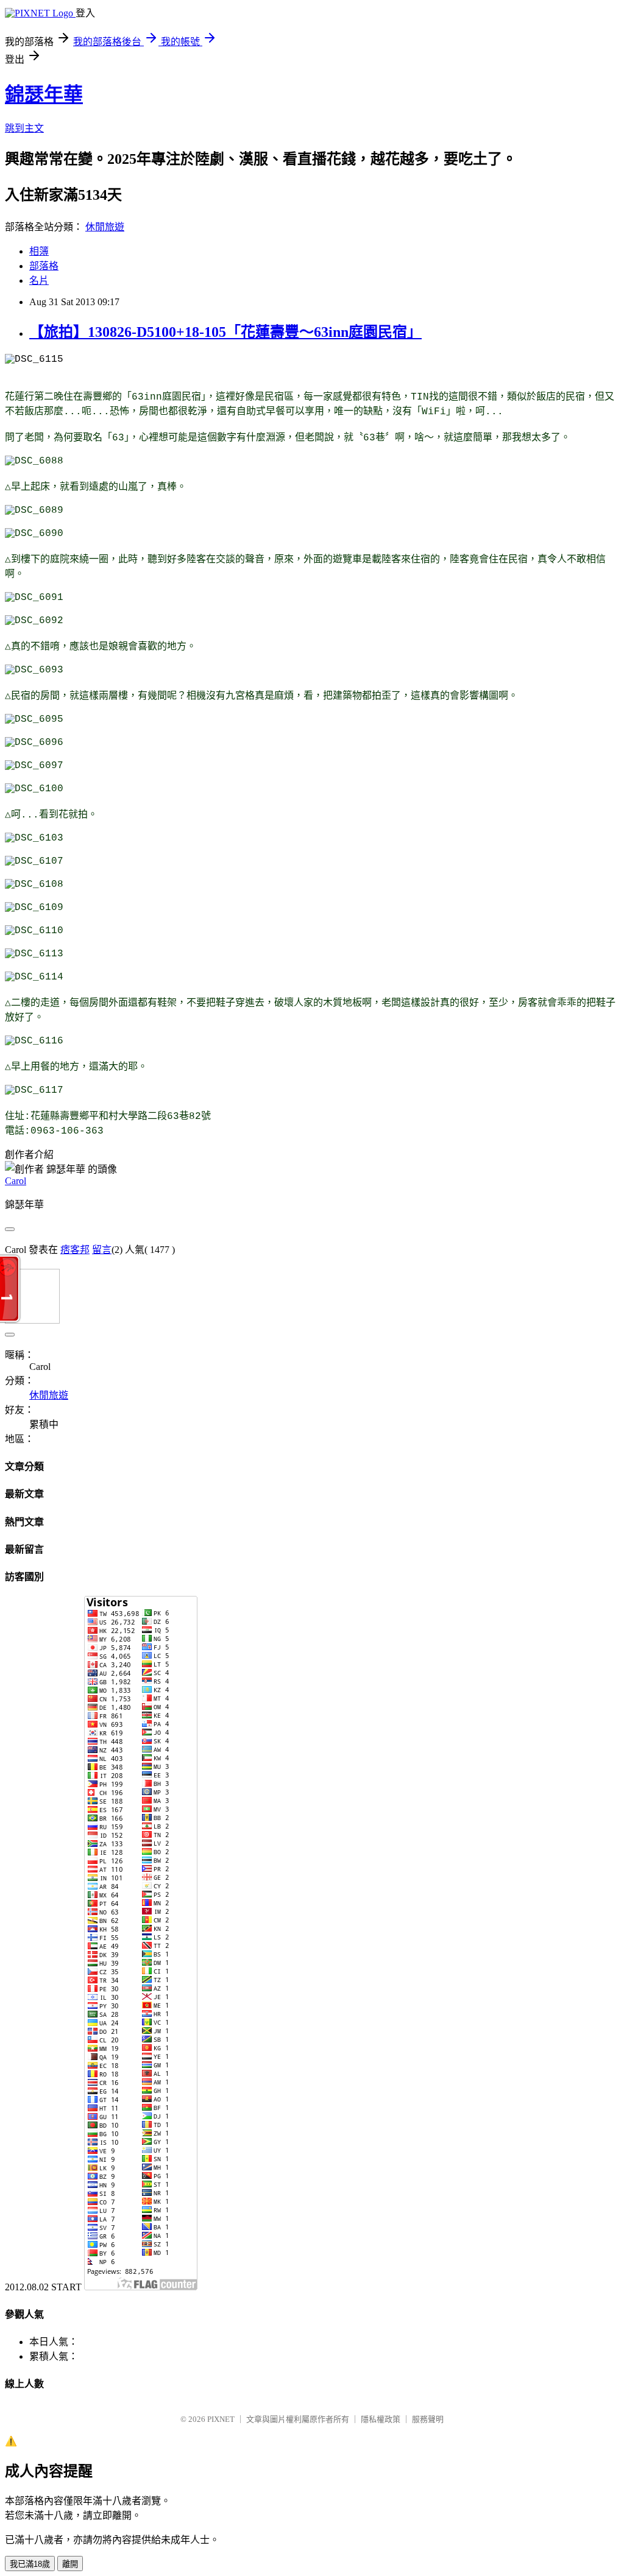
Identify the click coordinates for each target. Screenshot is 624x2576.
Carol (16, 1181)
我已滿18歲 (30, 2564)
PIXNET (221, 2419)
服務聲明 (428, 2419)
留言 (102, 1250)
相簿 (39, 251)
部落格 (44, 266)
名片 (39, 281)
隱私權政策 (381, 2419)
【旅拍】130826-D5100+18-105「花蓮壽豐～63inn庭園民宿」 (225, 332)
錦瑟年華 (44, 94)
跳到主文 (24, 128)
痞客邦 (75, 1250)
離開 (70, 2564)
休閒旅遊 (105, 227)
